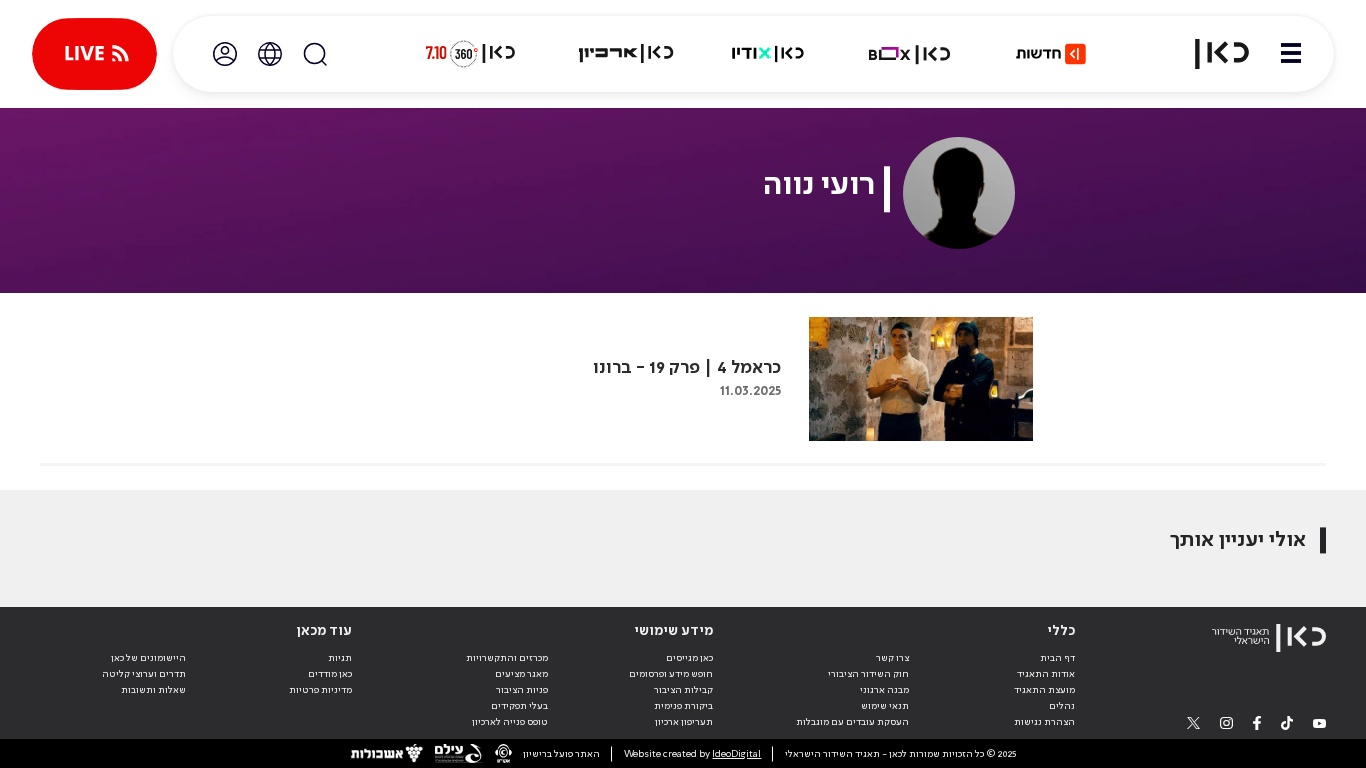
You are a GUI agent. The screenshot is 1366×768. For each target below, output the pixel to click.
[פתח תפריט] (1291, 54)
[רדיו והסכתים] (768, 54)
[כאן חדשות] (1051, 54)
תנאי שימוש (885, 706)
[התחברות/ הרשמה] (225, 54)
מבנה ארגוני (884, 690)
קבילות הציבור (683, 690)
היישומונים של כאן (148, 658)
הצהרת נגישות (1044, 722)
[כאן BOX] (910, 54)
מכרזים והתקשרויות (507, 658)
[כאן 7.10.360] (470, 54)
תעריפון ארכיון (684, 721)
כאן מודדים (330, 674)
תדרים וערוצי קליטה (144, 674)
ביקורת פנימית (683, 706)
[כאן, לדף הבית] (1210, 54)
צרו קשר (892, 658)
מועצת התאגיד (1044, 690)
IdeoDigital (736, 754)
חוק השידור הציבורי (868, 674)
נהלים (1062, 706)
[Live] (94, 54)
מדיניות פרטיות (320, 690)
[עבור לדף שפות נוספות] (270, 54)
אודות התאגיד (1046, 674)
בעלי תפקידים (519, 706)
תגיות (340, 658)
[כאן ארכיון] (626, 54)
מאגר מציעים (521, 674)
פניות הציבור (522, 690)
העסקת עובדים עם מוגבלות (852, 722)
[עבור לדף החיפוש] (315, 54)
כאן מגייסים (689, 658)
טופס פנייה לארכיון (510, 722)
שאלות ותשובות (153, 690)
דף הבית (1057, 658)
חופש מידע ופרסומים (671, 674)
